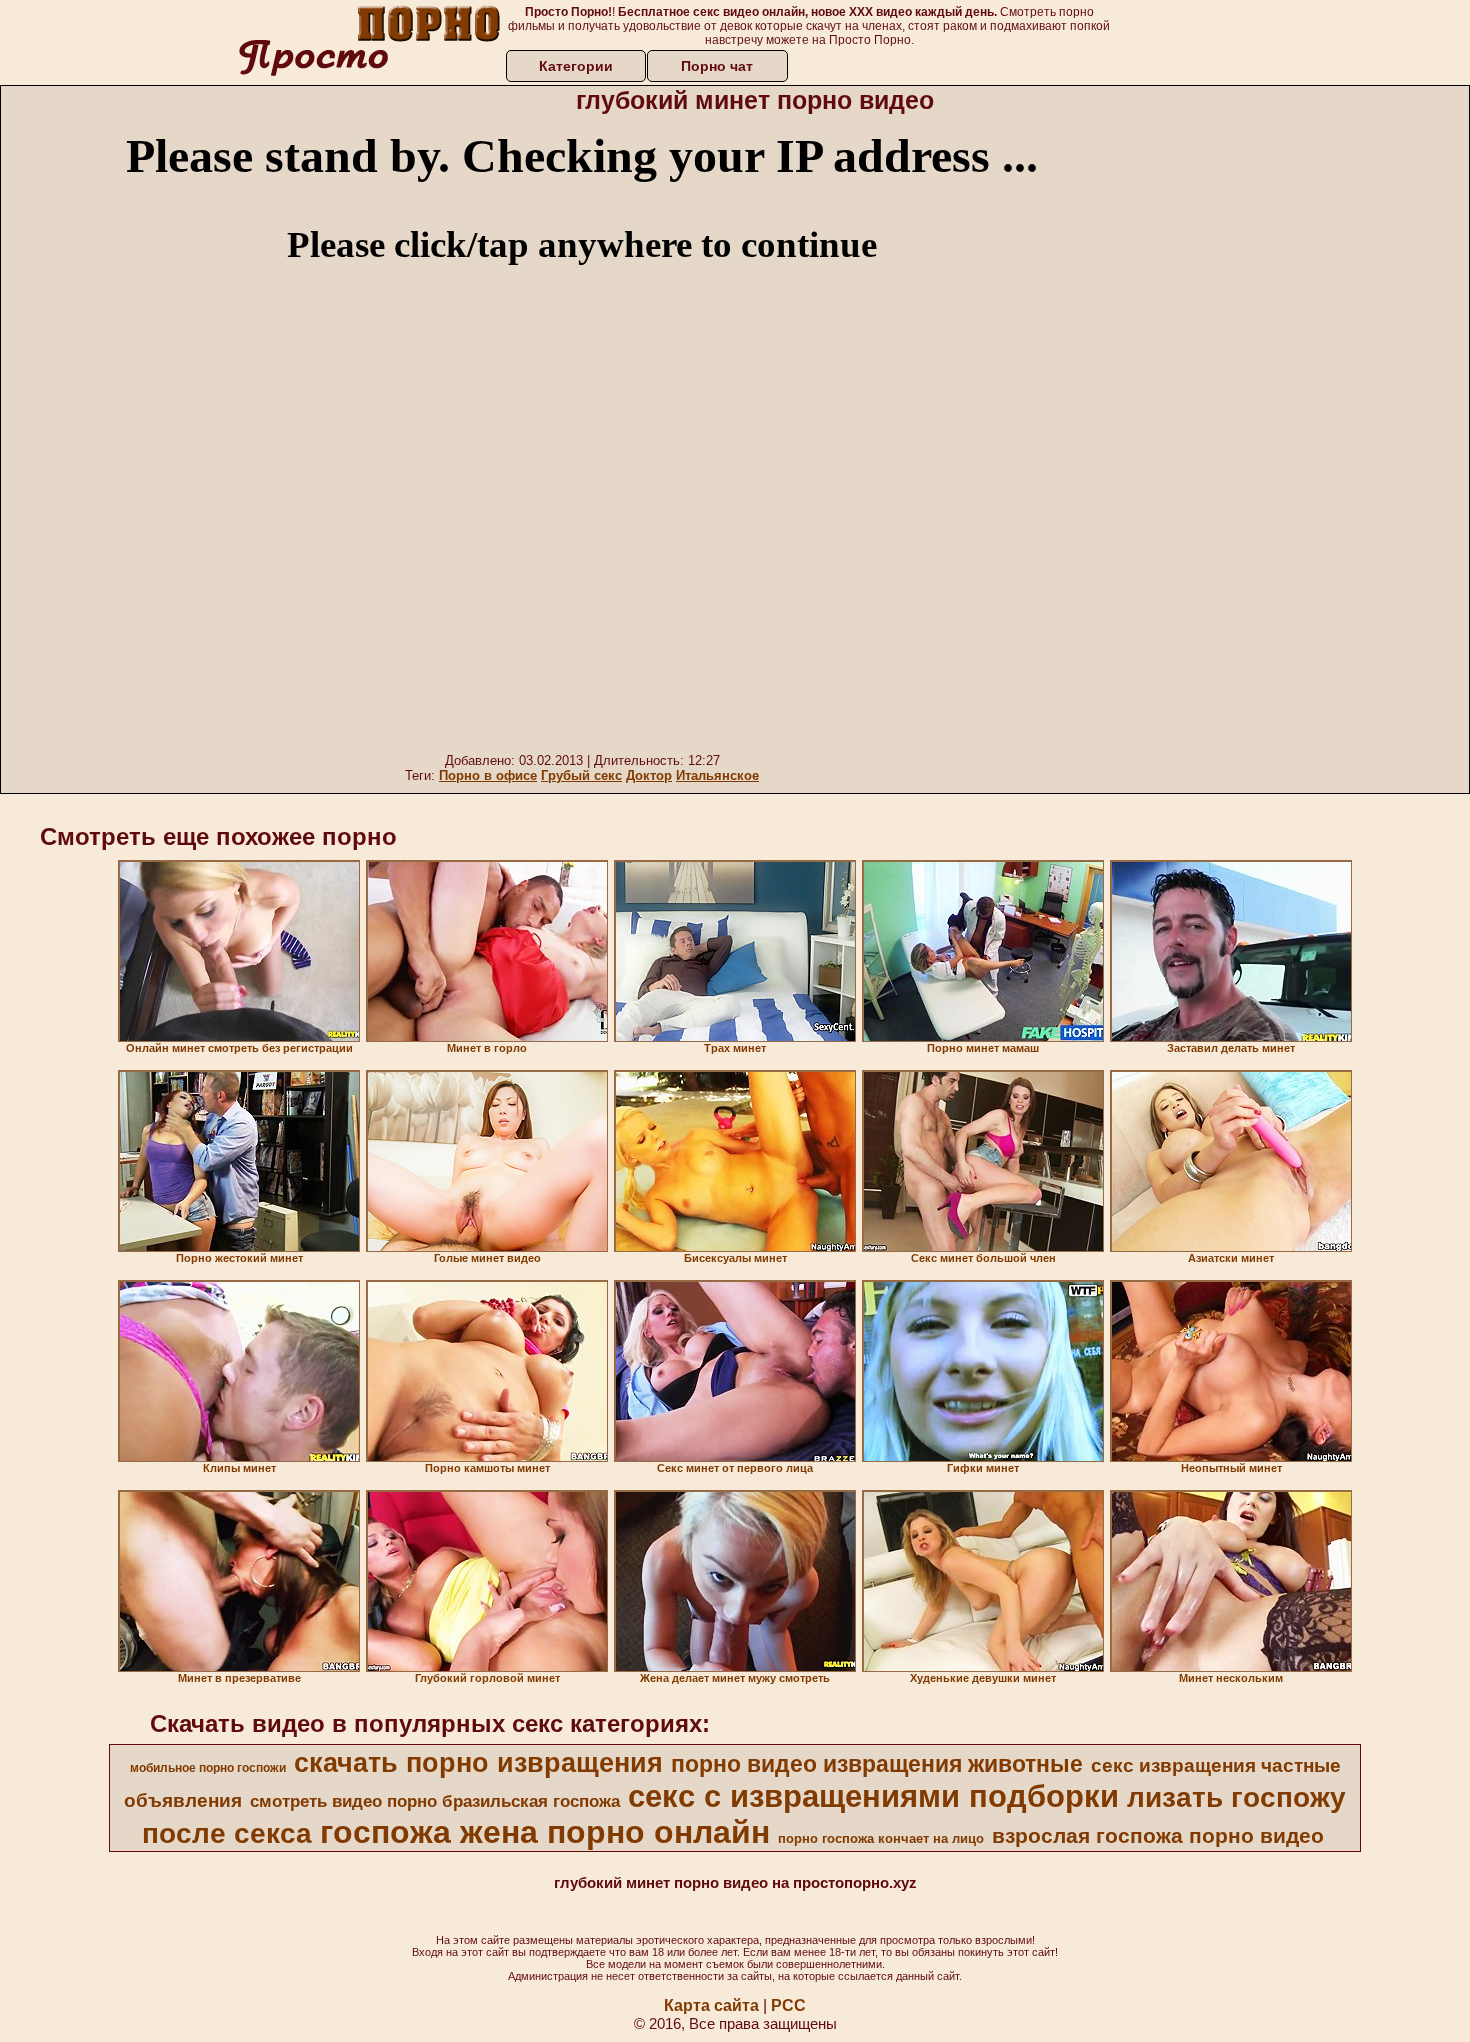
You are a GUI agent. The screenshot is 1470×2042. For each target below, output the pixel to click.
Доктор (649, 775)
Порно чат (717, 66)
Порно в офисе (488, 775)
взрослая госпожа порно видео (1158, 1836)
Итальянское (717, 775)
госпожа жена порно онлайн (545, 1832)
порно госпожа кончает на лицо (881, 1838)
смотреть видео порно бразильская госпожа (435, 1801)
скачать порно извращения (478, 1763)
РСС (788, 2005)
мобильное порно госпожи (208, 1768)
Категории (576, 66)
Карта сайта (711, 2005)
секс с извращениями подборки (873, 1796)
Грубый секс (581, 775)
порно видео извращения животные (877, 1764)
